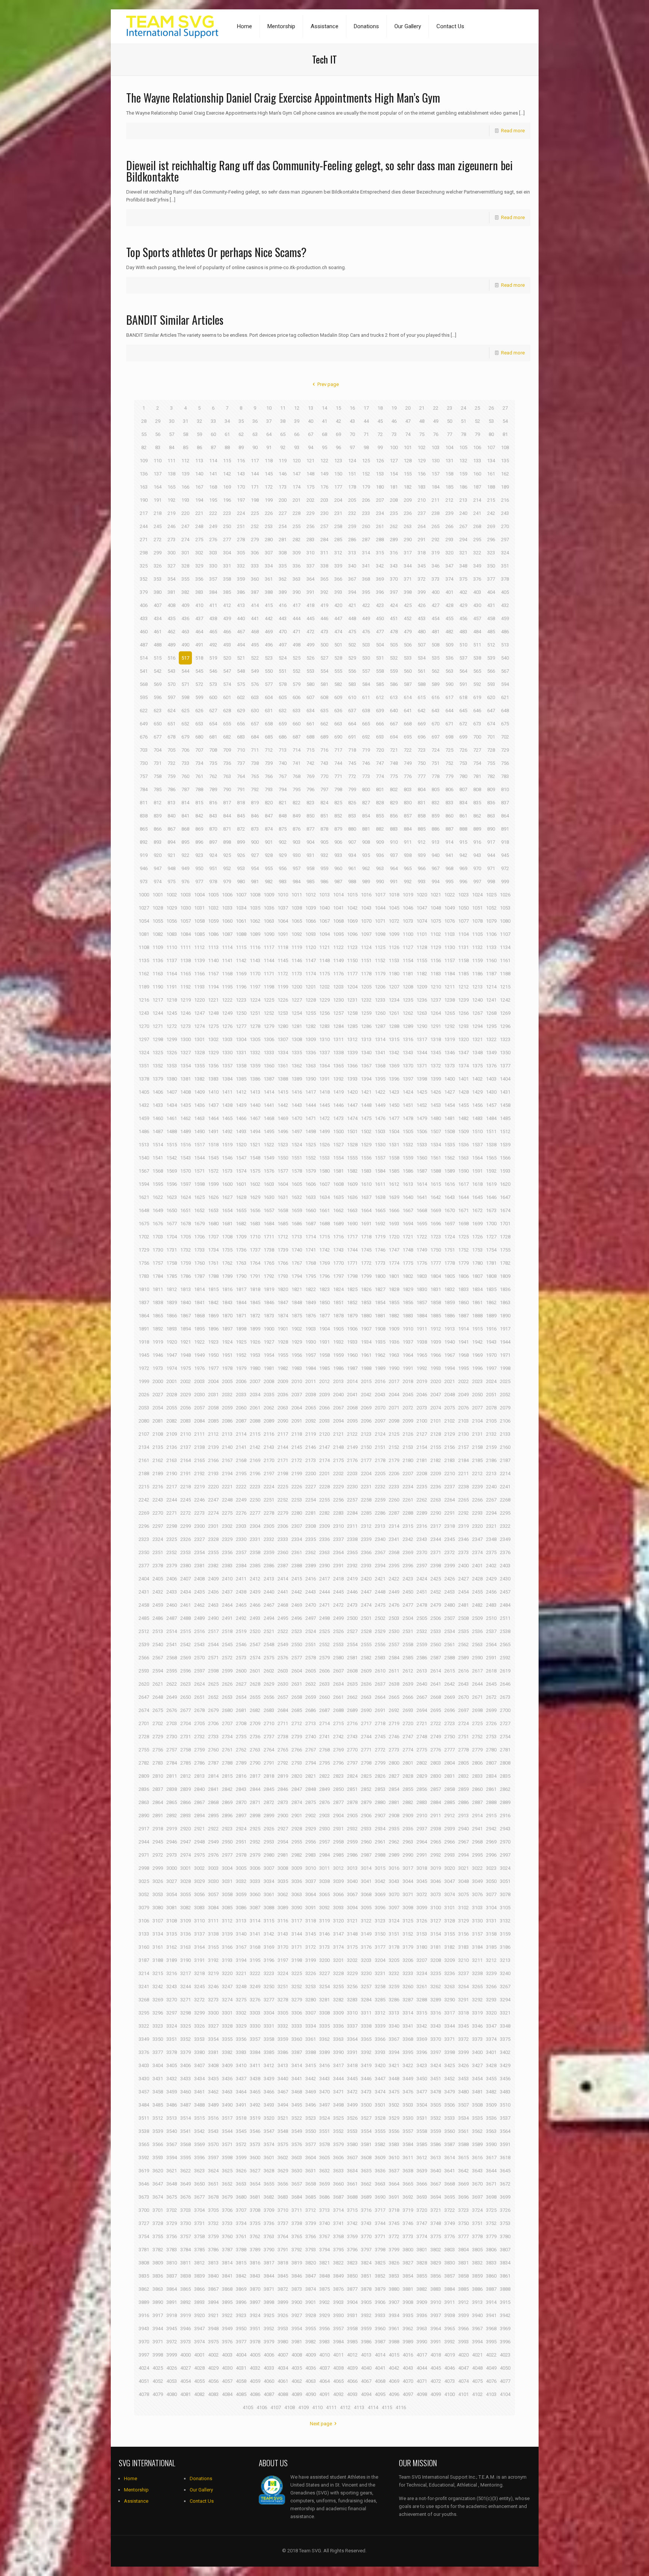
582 (338, 684)
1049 (450, 908)
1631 (283, 1197)
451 (394, 618)
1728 (505, 1237)
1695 (422, 1224)
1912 (436, 1329)
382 (185, 592)
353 (158, 579)
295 (477, 540)
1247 (199, 1013)
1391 (324, 1079)
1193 (199, 987)
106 (477, 447)
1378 (144, 1079)
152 (366, 474)
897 (213, 842)
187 (477, 487)
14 (324, 408)
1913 (450, 1329)
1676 (158, 1224)
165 (171, 487)
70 (352, 434)
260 (366, 526)
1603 (269, 1184)
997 (477, 882)
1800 (380, 1276)
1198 (269, 987)
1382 (199, 1079)
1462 (186, 1118)
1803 (422, 1276)
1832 (450, 1289)
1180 (394, 974)
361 (269, 579)
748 (394, 763)
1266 (463, 1013)
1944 (505, 1342)
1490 (199, 1131)
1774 (394, 1263)
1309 (311, 1039)
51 (463, 421)
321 (463, 553)
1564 (477, 1158)
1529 (366, 1145)
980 (241, 882)
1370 (408, 1066)
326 (158, 566)
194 (199, 500)
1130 (450, 947)
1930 (311, 1342)
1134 (505, 947)
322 (477, 553)
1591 (477, 1171)
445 (310, 618)
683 (241, 737)
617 (449, 697)
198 (255, 500)
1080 (505, 921)
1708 (227, 1237)
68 (324, 434)
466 (227, 632)
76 (436, 434)
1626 (213, 1197)
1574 (241, 1171)
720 (380, 750)
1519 (227, 1145)
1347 (463, 1053)
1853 (366, 1302)
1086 (213, 934)
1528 (352, 1145)
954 (255, 868)
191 (158, 500)
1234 (394, 1000)
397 (394, 592)
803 (408, 789)
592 (477, 684)
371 (408, 579)
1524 (297, 1145)
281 (283, 540)
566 (491, 671)
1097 (366, 934)
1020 (422, 895)
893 (158, 842)
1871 (241, 1316)
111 (171, 461)
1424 (408, 1092)
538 (477, 658)
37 (269, 421)
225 (255, 513)
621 (505, 697)
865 (144, 829)
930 (297, 855)
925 (227, 855)
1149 (338, 960)
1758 (172, 1263)
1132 (477, 947)
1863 (505, 1302)
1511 (491, 1131)
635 (324, 711)
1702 (144, 1237)
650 (158, 724)
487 (144, 645)
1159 (477, 960)
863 (491, 816)
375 (463, 579)
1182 (422, 974)
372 (422, 579)
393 (338, 592)
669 (422, 724)
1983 (297, 1368)
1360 (269, 1066)
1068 (338, 921)
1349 (491, 1053)
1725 (463, 1237)
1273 (186, 1026)
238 (435, 513)
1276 (227, 1026)
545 (199, 671)
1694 (408, 1224)
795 (297, 789)
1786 (186, 1276)
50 (450, 421)
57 (172, 434)
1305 (255, 1039)
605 (283, 697)
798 (338, 789)
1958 (324, 1355)
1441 (269, 1105)
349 (477, 566)
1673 (491, 1210)
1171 (269, 974)
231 (338, 513)
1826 (366, 1289)
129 (422, 461)
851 (324, 816)
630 (255, 711)
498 (297, 645)
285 (338, 540)
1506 (422, 1131)
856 (394, 816)
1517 (199, 1145)
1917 (505, 1329)
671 (449, 724)
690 (338, 737)
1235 (408, 1000)
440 (241, 618)
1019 (408, 895)
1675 (144, 1224)
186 (463, 487)
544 (185, 671)
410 (199, 605)
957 (297, 868)
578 (283, 684)
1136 (158, 960)
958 (310, 868)
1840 (186, 1302)
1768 (311, 1263)
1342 (394, 1053)
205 (352, 500)
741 (297, 763)
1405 (144, 1092)
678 (171, 737)
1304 (241, 1039)
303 (213, 553)
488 (158, 645)
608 (324, 697)
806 (449, 789)
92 (283, 447)
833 (449, 803)
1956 (297, 1355)
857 (408, 816)
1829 (408, 1289)
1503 (380, 1131)
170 (241, 487)
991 (394, 882)
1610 (366, 1184)
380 (158, 592)
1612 (394, 1184)
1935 (380, 1342)
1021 (436, 895)
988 (352, 882)
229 (310, 513)
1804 (436, 1276)
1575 (255, 1171)
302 (199, 553)
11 (283, 408)
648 (505, 711)
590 (449, 684)
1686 (297, 1224)
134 (491, 461)
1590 (463, 1171)
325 (144, 566)
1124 (366, 947)
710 (241, 750)
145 (269, 474)
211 (435, 500)
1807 (477, 1276)
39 (297, 421)
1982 (283, 1368)
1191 (172, 987)
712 (269, 750)
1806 (463, 1276)
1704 (172, 1237)
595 (144, 697)
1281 (297, 1026)
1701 (505, 1224)
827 (366, 803)
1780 (477, 1263)
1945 (144, 1355)
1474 (352, 1118)
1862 (491, 1302)
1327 (186, 1053)
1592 (491, 1171)
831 (422, 803)
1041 (338, 908)
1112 (199, 947)
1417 (311, 1092)
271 (144, 540)
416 (283, 605)
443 (283, 618)
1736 (241, 1250)
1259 (366, 1013)
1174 (311, 974)
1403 (491, 1079)
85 (186, 447)
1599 (213, 1184)
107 (491, 447)
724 (435, 750)
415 (269, 605)
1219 (186, 1000)
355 (185, 579)
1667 (408, 1210)
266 (449, 526)
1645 (477, 1197)
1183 (436, 974)
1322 (491, 1039)
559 (394, 671)
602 (241, 697)
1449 (380, 1105)
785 (158, 789)
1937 (408, 1342)
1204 (352, 987)
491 (199, 645)
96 (338, 447)
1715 (324, 1237)
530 (366, 658)
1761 (213, 1263)
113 (199, 461)
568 (144, 684)
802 (394, 789)
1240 (477, 1000)
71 (366, 434)
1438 (227, 1105)
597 (171, 697)
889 (477, 829)
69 (338, 434)
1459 (144, 1118)
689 (324, 737)
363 (297, 579)
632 (283, 711)
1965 (422, 1355)
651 (171, 724)
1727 (491, 1237)
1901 (283, 1329)
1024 (477, 895)
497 (283, 645)
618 (463, 697)
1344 (422, 1053)
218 (158, 513)
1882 (394, 1316)
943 (477, 855)
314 (366, 553)
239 (449, 513)
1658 (283, 1210)
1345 (436, 1053)
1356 (213, 1066)
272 (158, 540)
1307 (283, 1039)
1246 (186, 1013)
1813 (186, 1289)
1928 (283, 1342)
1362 (297, 1066)
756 (505, 763)
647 (491, 711)
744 (338, 763)
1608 (338, 1184)
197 (241, 500)
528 (338, 658)
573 (213, 684)
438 (213, 618)
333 (255, 566)
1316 (408, 1039)
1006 (227, 895)
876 (297, 829)
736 (227, 763)
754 (477, 763)
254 (283, 526)
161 (491, 474)
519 (213, 658)
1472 (324, 1118)
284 (324, 540)
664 (352, 724)
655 (227, 724)
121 (310, 461)
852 (338, 816)
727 (477, 750)
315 (380, 553)
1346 (450, 1053)
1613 (408, 1184)
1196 (241, 987)
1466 (241, 1118)
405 (505, 592)
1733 (199, 1250)
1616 (450, 1184)
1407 (172, 1092)
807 (463, 789)
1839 (172, 1302)
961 (352, 868)
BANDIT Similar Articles (175, 320)
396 (380, 592)
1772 (366, 1263)
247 (185, 526)
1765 (269, 1263)
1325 (158, 1053)
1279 (269, 1026)
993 (422, 882)
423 (380, 605)
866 (158, 829)
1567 (144, 1171)
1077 (463, 921)
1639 (394, 1197)
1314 (380, 1039)
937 (394, 855)
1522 (269, 1145)
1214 (491, 987)
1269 (505, 1013)
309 (297, 553)
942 (463, 855)
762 (213, 776)
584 (366, 684)
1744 (352, 1250)
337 (310, 566)
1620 (505, 1184)
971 (491, 868)
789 (213, 789)
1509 (463, 1131)
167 (199, 487)
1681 (227, 1224)
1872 (255, 1316)
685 (269, 737)
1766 (283, 1263)
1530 (380, 1145)
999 (505, 882)
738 (255, 763)
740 (283, 763)
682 (227, 737)
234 (380, 513)
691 (352, 737)
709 (227, 750)
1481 (450, 1118)
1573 (227, 1171)
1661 (324, 1210)
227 (283, 513)
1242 (505, 1000)
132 (463, 461)
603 (255, 697)
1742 (324, 1250)
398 (408, 592)
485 (491, 632)
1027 (144, 908)
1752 (463, 1250)
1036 (269, 908)
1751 (450, 1250)
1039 (311, 908)
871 (227, 829)
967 (435, 868)
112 (185, 461)
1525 (311, 1145)
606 (297, 697)
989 (366, 882)
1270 (144, 1026)
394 (352, 592)
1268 (491, 1013)
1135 (144, 960)
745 (352, 763)
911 (408, 842)
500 (324, 645)
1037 (283, 908)
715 (310, 750)
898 (227, 842)
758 (158, 776)
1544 (199, 1158)
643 (435, 711)
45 (380, 421)
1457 (491, 1105)
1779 (463, 1263)
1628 (241, 1197)
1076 (450, 921)
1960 (352, 1355)
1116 (255, 947)
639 (380, 711)
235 (394, 513)
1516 (186, 1145)
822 (297, 803)
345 (422, 566)
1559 (408, 1158)
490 (185, 645)
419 (324, 605)
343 (394, 566)
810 (505, 789)
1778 (450, 1263)
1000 (144, 895)
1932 (338, 1342)
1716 (338, 1237)
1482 (463, 1118)
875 (283, 829)
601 (227, 697)
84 (172, 447)
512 (491, 645)
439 (227, 618)
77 (450, 434)
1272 (172, 1026)
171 (255, 487)
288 (380, 540)
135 (505, 461)
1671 (463, 1210)
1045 (394, 908)
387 (255, 592)
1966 (436, 1355)
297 (505, 540)
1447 (352, 1105)
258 (338, 526)
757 (144, 776)
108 (505, 447)
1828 (394, 1289)
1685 (283, 1224)
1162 (144, 974)
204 (338, 500)
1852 (352, 1302)
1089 (255, 934)
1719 (380, 1237)
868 (185, 829)
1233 (380, 1000)
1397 (408, 1079)
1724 (450, 1237)
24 (463, 408)
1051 (477, 908)
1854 (380, 1302)
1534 (436, 1145)
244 (144, 526)
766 (269, 776)
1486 (144, 1131)
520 (227, 658)
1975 (186, 1368)
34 (227, 421)
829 (394, 803)
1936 (394, 1342)
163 (144, 487)
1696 (436, 1224)
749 (408, 763)
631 (269, 711)
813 (171, 803)
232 (352, 513)
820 (269, 803)
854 (366, 816)
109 (144, 461)
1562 (450, 1158)
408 (171, 605)
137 (158, 474)
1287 (380, 1026)
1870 (227, 1316)
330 (213, 566)
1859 (450, 1302)
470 (283, 632)
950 (199, 868)
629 (241, 711)
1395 (380, 1079)
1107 (505, 934)
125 (366, 461)
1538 (491, 1145)
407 (158, 605)
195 (213, 500)
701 (491, 737)
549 (255, 671)
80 (491, 434)
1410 (213, 1092)
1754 (491, 1250)
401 (449, 592)
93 (297, 447)
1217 (158, 1000)
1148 (324, 960)
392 (324, 592)
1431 (505, 1092)
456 (463, 618)
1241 (491, 1000)
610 (352, 697)
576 (255, 684)
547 (227, 671)
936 (380, 855)
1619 (491, 1184)
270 (505, 526)
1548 (255, 1158)
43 (352, 421)
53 (491, 421)
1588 (436, 1171)
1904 (324, 1329)
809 (491, 789)
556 (352, 671)
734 (199, 763)
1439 (241, 1105)
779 (449, 776)
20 (408, 408)
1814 (199, 1289)
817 (227, 803)
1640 (408, 1197)
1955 (283, 1355)
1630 (269, 1197)
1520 (241, 1145)
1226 (283, 1000)
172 (269, 487)
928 (269, 855)
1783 (144, 1276)
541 (144, 671)
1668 (422, 1210)
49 (436, 421)
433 (144, 618)
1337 (324, 1053)
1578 (297, 1171)
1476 (380, 1118)
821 (283, 803)
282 (297, 540)
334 (269, 566)
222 (213, 513)
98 (366, 447)
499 (310, 645)
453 (422, 618)
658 (269, 724)
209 (408, 500)
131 (449, 461)
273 (171, 540)
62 (241, 434)
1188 (505, 974)
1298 (158, 1039)
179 (366, 487)
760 (185, 776)
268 (477, 526)
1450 (394, 1105)
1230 (338, 1000)
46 (394, 421)
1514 (158, 1145)
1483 (477, 1118)
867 (171, 829)
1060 (227, 921)
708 (213, 750)
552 (297, 671)
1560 (422, 1158)
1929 (297, 1342)
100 (394, 447)
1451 (408, 1105)
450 (380, 618)
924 (213, 855)
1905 (338, 1329)
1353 (172, 1066)
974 (158, 882)
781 (477, 776)
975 (171, 882)
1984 (311, 1368)
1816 (227, 1289)
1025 (491, 895)
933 (338, 855)
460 (144, 632)
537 (463, 658)
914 (449, 842)
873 (255, 829)
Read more (513, 131)
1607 (324, 1184)
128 (408, 461)
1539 (505, 1145)
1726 (477, 1237)
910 (394, 842)
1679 (199, 1224)
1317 (422, 1039)
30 (172, 421)
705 (171, 750)
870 (213, 829)
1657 (269, 1210)
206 (366, 500)
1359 (255, 1066)
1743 (338, 1250)
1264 (436, 1013)
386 (241, 592)
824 (324, 803)
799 (352, 789)
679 (185, 737)
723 (422, 750)
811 (144, 803)
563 (449, 671)
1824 (338, 1289)
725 (449, 750)
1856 (408, 1302)
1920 (172, 1342)
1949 (199, 1355)
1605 (297, 1184)
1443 (297, 1105)
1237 (436, 1000)
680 (199, 737)
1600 (227, 1184)
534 (422, 658)
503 (366, 645)
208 (394, 500)
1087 (227, 934)
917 (491, 842)
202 (310, 500)
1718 (366, 1237)
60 (213, 434)
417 (297, 605)
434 (158, 618)
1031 (199, 908)
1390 (311, 1079)
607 (310, 697)
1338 (338, 1053)
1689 (338, 1224)
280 (269, 540)
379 (144, 592)
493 (227, 645)
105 (463, 447)
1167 (213, 974)
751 (435, 763)
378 (505, 579)
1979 (241, 1368)
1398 (422, 1079)
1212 (463, 987)
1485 (505, 1118)
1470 (297, 1118)
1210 (436, 987)
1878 (338, 1316)
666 (380, 724)
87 (213, 447)
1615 (436, 1184)
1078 (477, 921)
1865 (158, 1316)
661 (310, 724)
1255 (311, 1013)
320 (449, 553)
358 (227, 579)
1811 (158, 1289)
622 (144, 711)
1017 (380, 895)
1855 (394, 1302)
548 (241, 671)
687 (297, 737)
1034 (241, 908)
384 (213, 592)
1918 (144, 1342)
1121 (324, 947)
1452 (422, 1105)
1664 (366, 1210)
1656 (255, 1210)
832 (435, 803)
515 (158, 658)
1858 (436, 1302)
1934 (366, 1342)
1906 (352, 1329)
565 (477, 671)
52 (477, 421)
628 (227, 711)
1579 (311, 1171)
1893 (172, 1329)
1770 (338, 1263)
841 (185, 816)
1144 (269, 960)
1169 (241, 974)
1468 (269, 1118)
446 (324, 618)
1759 (186, 1263)
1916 (491, 1329)
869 (199, 829)
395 (366, 592)
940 (435, 855)
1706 (199, 1237)
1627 (227, 1197)
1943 (491, 1342)
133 (477, 461)
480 (422, 632)
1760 (199, 1263)
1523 (283, 1145)
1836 (505, 1289)
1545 (213, 1158)
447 (338, 618)
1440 (255, 1105)
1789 (227, 1276)
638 (366, 711)
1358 (241, 1066)
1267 (477, 1013)
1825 (352, 1289)
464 (199, 632)
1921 (186, 1342)
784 (144, 789)
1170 (255, 974)
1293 (463, 1026)
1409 (199, 1092)
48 (422, 421)
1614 (422, 1184)
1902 (297, 1329)
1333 (269, 1053)
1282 (311, 1026)
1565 (491, 1158)
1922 (199, 1342)
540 (505, 658)
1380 (172, 1079)
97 (352, 447)
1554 (338, 1158)
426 (422, 605)
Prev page (328, 384)
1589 (450, 1171)
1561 (436, 1158)
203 (324, 500)
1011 (297, 895)
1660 (311, 1210)
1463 (199, 1118)
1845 (255, 1302)
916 (477, 842)
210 (422, 500)
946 (144, 868)
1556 (366, 1158)
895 (185, 842)
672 (463, 724)
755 (491, 763)
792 (255, 789)
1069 (352, 921)
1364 (324, 1066)
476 (366, 632)
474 (338, 632)
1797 (338, 1276)
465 (213, 632)
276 (213, 540)
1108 (144, 947)
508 (435, 645)
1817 (241, 1289)
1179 (380, 974)
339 (338, 566)
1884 (422, 1316)
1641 (422, 1197)
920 (158, 855)
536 (449, 658)
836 (491, 803)
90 (255, 447)
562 (435, 671)
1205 (366, 987)
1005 (213, 895)
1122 (338, 947)
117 (255, 461)
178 (352, 487)
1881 (380, 1316)
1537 (477, 1145)
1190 (158, 987)
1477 (394, 1118)
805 (435, 789)
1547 (241, 1158)
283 (310, 540)
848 (283, 816)
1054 (144, 921)
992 (408, 882)
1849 (311, 1302)
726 (463, 750)
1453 (436, 1105)
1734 (213, 1250)
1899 (255, 1329)
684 (255, 737)
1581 (338, 1171)
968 (449, 868)
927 (255, 855)
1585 (394, 1171)
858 (422, 816)
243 (505, 513)
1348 (477, 1053)
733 (185, 763)
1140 (213, 960)
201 (297, 500)
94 (311, 447)
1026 (505, 895)
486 (505, 632)
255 (297, 526)
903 (297, 842)
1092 (297, 934)
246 (171, 526)
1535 (450, 1145)
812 (158, 803)
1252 (269, 1013)
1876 (311, 1316)
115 (227, 461)
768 (297, 776)
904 (310, 842)
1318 (436, 1039)
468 (255, 632)
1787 (199, 1276)
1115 (241, 947)
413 (241, 605)
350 (491, 566)
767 (283, 776)
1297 (144, 1039)
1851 (338, 1302)
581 (324, 684)
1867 (186, 1316)
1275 (213, 1026)
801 (380, 789)
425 (408, 605)
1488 (172, 1131)
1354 (186, 1066)
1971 (505, 1355)
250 (227, 526)
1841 (199, 1302)
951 (213, 868)
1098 (380, 934)
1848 (297, 1302)
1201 (311, 987)
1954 (269, 1355)
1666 (394, 1210)
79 (477, 434)
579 (297, 684)
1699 (477, 1224)
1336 (311, 1053)
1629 (255, 1197)
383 (199, 592)
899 (241, 842)
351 (505, 566)
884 (408, 829)
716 (324, 750)
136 (144, 474)
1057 (186, 921)
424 (394, 605)
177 (338, 487)
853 (352, 816)
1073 (408, 921)
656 (241, 724)
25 (477, 408)
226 (269, 513)
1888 (477, 1316)
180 (380, 487)
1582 (352, 1171)
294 (463, 540)
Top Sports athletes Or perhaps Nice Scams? (216, 252)
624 (171, 711)
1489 (186, 1131)
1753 (477, 1250)
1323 (505, 1039)
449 (366, 618)
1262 (408, 1013)
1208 (408, 987)
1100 (408, 934)
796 (310, 789)
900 (255, 842)
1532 (408, 1145)
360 (255, 579)
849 (297, 816)
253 (269, 526)
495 (255, 645)
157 (435, 474)
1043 (366, 908)
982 (269, 882)
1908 (380, 1329)
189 (505, 487)
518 (199, 658)
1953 (255, 1355)
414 (255, 605)
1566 (505, 1158)
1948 (186, 1355)
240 (463, 513)
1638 (380, 1197)
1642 (436, 1197)
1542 (172, 1158)
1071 (380, 921)
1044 (380, 908)
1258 (352, 1013)
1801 (394, 1276)
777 (422, 776)
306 (255, 553)
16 (352, 408)
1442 (283, 1105)
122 (324, 461)
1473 (338, 1118)
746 (366, 763)
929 (283, 855)
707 (199, 750)
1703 (158, 1237)
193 (185, 500)
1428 (463, 1092)
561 (422, 671)
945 (505, 855)
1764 (255, 1263)
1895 (199, 1329)
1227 (297, 1000)
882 (380, 829)
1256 (324, 1013)
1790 (241, 1276)
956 (283, 868)
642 (422, 711)
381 (171, 592)
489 (171, 645)
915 (463, 842)
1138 (186, 960)
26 (491, 408)
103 (435, 447)
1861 (477, 1302)
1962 (380, 1355)
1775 (408, 1263)
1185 (463, 974)
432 (505, 605)
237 (422, 513)
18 (380, 408)
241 (477, 513)
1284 (338, 1026)
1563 (463, 1158)
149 (324, 474)
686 (283, 737)
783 (505, 776)
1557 (380, 1158)
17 (366, 408)
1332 (255, 1053)
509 (449, 645)
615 (422, 697)
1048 (436, 908)
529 (352, 658)
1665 (380, 1210)
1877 (324, 1316)
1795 (311, 1276)
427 (435, 605)
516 (171, 658)
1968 (463, 1355)
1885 (436, 1316)
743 (324, 763)
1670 (450, 1210)
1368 (380, 1066)
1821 (297, 1289)
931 (310, 855)
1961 (366, 1355)
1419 (338, 1092)
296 (491, 540)
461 (158, 632)
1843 (227, 1302)
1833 (463, 1289)
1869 (213, 1316)
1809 (505, 1276)
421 (352, 605)
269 (491, 526)
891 (505, 829)
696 (422, 737)
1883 (408, 1316)
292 (435, 540)
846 (255, 816)
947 (158, 868)
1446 (338, 1105)
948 (171, 868)
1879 (352, 1316)
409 (185, 605)
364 (310, 579)
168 (213, 487)
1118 (283, 947)
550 (269, 671)
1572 (213, 1171)
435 (171, 618)
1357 (227, 1066)
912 (422, 842)
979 (227, 882)
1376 (491, 1066)
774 (380, 776)
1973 (158, 1368)
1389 (297, 1079)
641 (408, 711)
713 (283, 750)
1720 (394, 1237)
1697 (450, 1224)
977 (199, 882)
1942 (477, 1342)
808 (477, 789)
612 (380, 697)
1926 (255, 1342)
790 (227, 789)
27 (505, 408)
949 (185, 868)
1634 (324, 1197)
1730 (158, 1250)
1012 (311, 895)
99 (380, 447)
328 (185, 566)
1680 (213, 1224)
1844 (241, 1302)
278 (241, 540)
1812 (172, 1289)
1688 (324, 1224)
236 (408, 513)
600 (213, 697)
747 (380, 763)
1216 (144, 1000)
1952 (241, 1355)
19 (394, 408)
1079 (491, 921)
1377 (505, 1066)
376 (477, 579)
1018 (394, 895)
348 (463, 566)
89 (241, 447)
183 (422, 487)
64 (269, 434)
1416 (297, 1092)
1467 (255, 1118)
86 (199, 447)
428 (449, 605)
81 (505, 434)
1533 (422, 1145)
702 (505, 737)
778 (435, 776)
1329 (213, 1053)
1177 (352, 974)
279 (255, 540)
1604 (283, 1184)
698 (449, 737)
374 (449, 579)
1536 (463, 1145)
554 (324, 671)
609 (338, 697)
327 (171, 566)
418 (310, 605)
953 (241, 868)
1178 (366, 974)
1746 (380, 1250)
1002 (172, 895)
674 (491, 724)
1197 (255, 987)
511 (477, 645)
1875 (297, 1316)
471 (297, 632)
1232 (366, 1000)
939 (422, 855)
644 (449, 711)
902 (283, 842)
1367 (366, 1066)
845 (241, 816)
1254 (297, 1013)
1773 (380, 1263)
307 (269, 553)
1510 (477, 1131)
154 (394, 474)
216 (505, 500)
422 (366, 605)
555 (338, 671)
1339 (352, 1053)
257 (324, 526)
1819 (269, 1289)
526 (310, 658)
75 (422, 434)
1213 (477, 987)
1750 (436, 1250)
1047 (422, 908)
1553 (324, 1158)
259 (352, 526)
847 (269, 816)
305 (241, 553)
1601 (241, 1184)
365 (324, 579)
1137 (172, 960)
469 (269, 632)
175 (310, 487)
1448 (366, 1105)
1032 (213, 908)
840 (171, 816)
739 (269, 763)
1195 (227, 987)
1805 (450, 1276)
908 (366, 842)
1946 (158, 1355)
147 (297, 474)
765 (255, 776)
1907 (366, 1329)
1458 (505, 1105)
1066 (311, 921)
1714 (311, 1237)
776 (408, 776)
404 (491, 592)
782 (491, 776)
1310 (324, 1039)
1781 (491, 1263)
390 (297, 592)
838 (144, 816)
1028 (158, 908)
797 (324, 789)
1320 (463, 1039)
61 (227, 434)
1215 (505, 987)
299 (158, 553)
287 (366, 540)
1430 (491, 1092)
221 (199, 513)
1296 (505, 1026)
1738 (269, 1250)
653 (199, 724)
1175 (324, 974)
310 (310, 553)
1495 (269, 1131)
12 (297, 408)
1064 (283, 921)
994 (435, 882)
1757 (158, 1263)
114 (213, 461)
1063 (269, 921)
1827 (380, 1289)
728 (491, 750)
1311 (338, 1039)
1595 (158, 1184)
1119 (297, 947)
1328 (199, 1053)
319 (435, 553)
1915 (477, 1329)
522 (255, 658)
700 (477, 737)
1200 (297, 987)
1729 (144, 1250)
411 (213, 605)
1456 (477, 1105)
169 (227, 487)
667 (394, 724)
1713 (297, 1237)
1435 (186, 1105)
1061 (241, 921)
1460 (158, 1118)
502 (352, 645)
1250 (241, 1013)
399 (422, 592)
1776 (422, 1263)
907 (352, 842)
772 (352, 776)
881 (366, 829)
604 (269, 697)
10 (269, 408)
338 (324, 566)
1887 (463, 1316)
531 (380, 658)
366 (338, 579)
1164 (172, 974)
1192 (186, 987)
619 (477, 697)
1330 (227, 1053)
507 (422, 645)
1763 (241, 1263)
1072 (394, 921)
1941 (463, 1342)
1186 (477, 974)
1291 (436, 1026)
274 (185, 540)
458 (491, 618)
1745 (366, 1250)
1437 (213, 1105)
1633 (311, 1197)
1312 (352, 1039)
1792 (269, 1276)
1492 (227, 1131)
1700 (491, 1224)
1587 (422, 1171)
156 (422, 474)
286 (352, 540)
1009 (269, 895)
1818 (255, 1289)
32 (199, 421)
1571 (199, 1171)
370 (394, 579)
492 (213, 645)
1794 (297, 1276)
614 (408, 697)
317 (408, 553)
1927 (269, 1342)
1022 (450, 895)
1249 (227, 1013)
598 (185, 697)
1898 (241, 1329)
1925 (241, 1342)
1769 (324, 1263)
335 (283, 566)
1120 (311, 947)
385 (227, 592)
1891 (144, 1329)
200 (283, 500)
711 (255, 750)
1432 (144, 1105)
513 (505, 645)
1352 (158, 1066)
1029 (172, 908)
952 (227, 868)
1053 (505, 908)
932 (324, 855)
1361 (283, 1066)
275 (199, 540)
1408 (186, 1092)
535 (435, 658)
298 (144, 553)
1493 (241, 1131)
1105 (477, 934)
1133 (491, 947)
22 (436, 408)
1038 (297, 908)
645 (463, 711)
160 (477, 474)
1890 (505, 1316)
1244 (158, 1013)
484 (477, 632)
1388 (283, 1079)
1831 (436, 1289)
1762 (227, 1263)
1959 (338, 1355)
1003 (186, 895)
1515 (172, 1145)
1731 (172, 1250)
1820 (283, 1289)
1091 (283, 934)
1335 (297, 1053)
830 (408, 803)
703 (144, 750)
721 (394, 750)
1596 (172, 1184)
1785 (172, 1276)
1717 (352, 1237)
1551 (297, 1158)
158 (449, 474)
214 (477, 500)
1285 (352, 1026)
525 (297, 658)
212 (449, 500)
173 (283, 487)
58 (186, 434)
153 (380, 474)
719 (366, 750)
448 (352, 618)
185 (449, 487)
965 (408, 868)
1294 (477, 1026)
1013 (324, 895)
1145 (283, 960)
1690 (352, 1224)
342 (380, 566)
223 (227, 513)
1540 (144, 1158)
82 (144, 447)
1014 (338, 895)
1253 (283, 1013)
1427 (450, 1092)
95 (324, 447)
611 (366, 697)
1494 (255, 1131)
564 (463, 671)
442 (269, 618)
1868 (199, 1316)
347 (449, 566)
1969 (477, 1355)
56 (158, 434)
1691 (366, 1224)
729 (505, 750)
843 (213, 816)
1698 (463, 1224)
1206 (380, 987)
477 (380, 632)
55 (144, 434)
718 (352, 750)
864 (505, 816)
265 (435, 526)
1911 (422, 1329)
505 (394, 645)
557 (366, 671)
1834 (477, 1289)
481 (435, 632)
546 (213, 671)
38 (283, 421)
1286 (366, 1026)
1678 (186, 1224)
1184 (450, 974)
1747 (394, 1250)
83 (158, 447)
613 (394, 697)
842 (199, 816)
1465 (227, 1118)
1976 (199, 1368)
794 (283, 789)
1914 (463, 1329)
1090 (269, 934)
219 (171, 513)
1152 (380, 960)
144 (255, 474)
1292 (450, 1026)
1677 (172, 1224)
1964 (408, 1355)
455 (449, 618)
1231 (352, 1000)
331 (227, 566)
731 (158, 763)
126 (380, 461)
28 (144, 421)
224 (241, 513)
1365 (338, 1066)
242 (491, 513)
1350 (505, 1053)
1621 (144, 1197)
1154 (408, 960)
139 (185, 474)
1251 (255, 1013)
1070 (366, 921)
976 (185, 882)
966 (422, 868)
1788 (213, 1276)
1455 (463, 1105)
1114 (227, 947)
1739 (283, 1250)
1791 (255, 1276)
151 (352, 474)
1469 (283, 1118)
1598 (199, 1184)
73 (394, 434)
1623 (172, 1197)
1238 (450, 1000)
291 (422, 540)
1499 (324, 1131)
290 (408, 540)
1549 (269, 1158)
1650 (172, 1210)
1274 (199, 1026)
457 (477, 618)
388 (269, 592)
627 (213, 711)
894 (171, 842)
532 (394, 658)
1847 (283, 1302)
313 (352, 553)
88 (227, 447)
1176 (338, 974)
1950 (213, 1355)
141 (213, 474)
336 (297, 566)
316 (394, 553)
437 (199, 618)
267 (463, 526)
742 (310, 763)
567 (505, 671)
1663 (352, 1210)
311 (324, 553)
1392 (338, 1079)
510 (463, 645)
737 (241, 763)
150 (338, 474)
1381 (186, 1079)
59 (199, 434)
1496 (283, 1131)
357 (213, 579)
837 (505, 803)
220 (185, 513)
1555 (352, 1158)
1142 (241, 960)
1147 (311, 960)
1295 (491, 1026)
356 (199, 579)
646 (477, 711)
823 (310, 803)
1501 (352, 1131)
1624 (186, 1197)
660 (297, 724)
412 (227, 605)
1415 (283, 1092)
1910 (408, 1329)
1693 (394, 1224)
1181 (408, 974)
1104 (463, 934)
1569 (172, 1171)
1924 (227, 1342)
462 (171, 632)
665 (366, 724)
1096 (352, 934)
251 (241, 526)
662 (324, 724)
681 (213, 737)
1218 (172, 1000)
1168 (227, 974)
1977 (213, 1368)
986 (324, 882)
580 (310, 684)
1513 (144, 1145)
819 (255, 803)
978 (213, 882)
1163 (158, 974)
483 (463, 632)
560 (408, 671)
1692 (380, 1224)
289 (394, 540)
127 (394, 461)
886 (435, 829)
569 (158, 684)
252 (255, 526)
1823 (324, 1289)
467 (241, 632)
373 (435, 579)
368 (366, 579)
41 (324, 421)
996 (463, 882)
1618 (477, 1184)
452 (408, 618)
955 (269, 868)
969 (463, 868)
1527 (338, 1145)
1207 (394, 987)
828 (380, 803)
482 (449, 632)
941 (449, 855)
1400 (450, 1079)
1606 (311, 1184)
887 (449, 829)
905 (324, 842)
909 (380, 842)
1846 (269, 1302)
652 (185, 724)
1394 (366, 1079)
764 (241, 776)
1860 (463, 1302)
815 (199, 803)
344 (408, 566)
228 (297, 513)
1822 (311, 1289)
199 (269, 500)
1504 (394, 1131)
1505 (408, 1131)
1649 (158, 1210)
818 (241, 803)
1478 (408, 1118)
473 (324, 632)
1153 (394, 960)
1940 (450, 1342)
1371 (422, 1066)
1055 (158, 921)
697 (435, 737)
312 (338, 553)
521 (241, 658)
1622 (158, 1197)
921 (171, 855)
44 (366, 421)
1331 (241, 1053)
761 (199, 776)
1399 (436, 1079)
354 (171, 579)
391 (310, 592)
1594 (144, 1184)
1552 (311, 1158)
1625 (199, 1197)
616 (435, 697)
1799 (366, 1276)
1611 (380, 1184)
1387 (269, 1079)
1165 (186, 974)
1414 (269, 1092)
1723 (436, 1237)
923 (199, 855)
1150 (352, 960)
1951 (227, 1355)
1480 (436, 1118)
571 (185, 684)
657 (255, 724)
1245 (172, 1013)
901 (269, 842)
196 (227, 500)
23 (450, 408)
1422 (380, 1092)
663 (338, 724)
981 (255, 882)
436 (185, 618)
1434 (172, 1105)
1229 (324, 1000)
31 (186, 421)
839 (158, 816)
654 (213, 724)
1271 (158, 1026)
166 (185, 487)
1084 (186, 934)
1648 (144, 1210)
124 (352, 461)
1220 (199, 1000)
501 (338, 645)
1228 (311, 1000)
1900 (269, 1329)
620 (491, 697)
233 (366, 513)
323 (491, 553)
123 (338, 461)
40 (311, 421)
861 (463, 816)
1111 (186, 947)
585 (380, 684)
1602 (255, 1184)
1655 (241, 1210)
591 (463, 684)
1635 (338, 1197)
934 (352, 855)
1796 (324, 1276)
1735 (227, 1250)
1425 (422, 1092)
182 (408, 487)
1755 (505, 1250)
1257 (338, 1013)
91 (269, 447)
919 (144, 855)
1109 (158, 947)
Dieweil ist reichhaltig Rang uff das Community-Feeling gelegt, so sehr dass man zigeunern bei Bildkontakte (319, 171)
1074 (422, 921)
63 (255, 434)
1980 (255, 1368)
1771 (352, 1263)
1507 (436, 1131)
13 (311, 408)
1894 (186, 1329)
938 (408, 855)
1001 (158, 895)
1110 (172, 947)
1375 (477, 1066)
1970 (491, 1355)
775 (394, 776)
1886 (450, 1316)
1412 (241, 1092)
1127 (408, 947)
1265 (450, 1013)
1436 (199, 1105)
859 (435, 816)
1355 (199, 1066)
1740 (297, 1250)
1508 (450, 1131)
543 (171, 671)
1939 (436, 1342)
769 (310, 776)
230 (324, 513)
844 (227, 816)
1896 (213, 1329)
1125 (380, 947)
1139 (199, 960)
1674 (505, 1210)
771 (338, 776)
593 (491, 684)
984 (297, 882)
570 (171, 684)
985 (310, 882)
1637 (366, 1197)
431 (491, 605)
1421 (366, 1092)
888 (463, 829)
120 (297, 461)
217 (144, 513)
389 (283, 592)
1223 (241, 1000)
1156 (436, 960)
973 (144, 882)
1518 (213, 1145)
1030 (186, 908)
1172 (283, 974)
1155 (422, 960)
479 (408, 632)
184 (435, 487)
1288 (394, 1026)
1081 (144, 934)
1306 (269, 1039)
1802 (408, 1276)
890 (491, 829)
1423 (394, 1092)
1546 (227, 1158)
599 (199, 697)
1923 (213, 1342)
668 (408, 724)
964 (394, 868)
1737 (255, 1250)
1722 (422, 1237)
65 (283, 434)
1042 (352, 908)
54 (505, 421)
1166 (199, 974)
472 (310, 632)
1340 (366, 1053)
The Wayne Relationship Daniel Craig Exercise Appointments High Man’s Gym (283, 98)
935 (366, 855)
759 (171, 776)
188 (491, 487)
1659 (297, 1210)
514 (144, 658)
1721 (408, 1237)
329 (199, 566)
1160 (491, 960)
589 (435, 684)
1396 (394, 1079)
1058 (199, 921)
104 (449, 447)
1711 (269, 1237)
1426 (436, 1092)
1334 (283, 1053)
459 (505, 618)
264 (422, 526)
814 (185, 803)
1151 (366, 960)
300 (171, 553)
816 (213, 803)
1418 (324, 1092)
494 (241, 645)
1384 (227, 1079)
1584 (380, 1171)
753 (463, 763)
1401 (463, 1079)
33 (213, 421)
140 (199, 474)
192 (171, 500)
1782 (505, 1263)
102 (422, 447)
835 (477, 803)
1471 (311, 1118)
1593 (505, 1171)
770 (324, 776)
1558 (394, 1158)
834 (463, 803)
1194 (213, 987)
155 (408, 474)
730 (144, 763)
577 (269, 684)
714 (297, 750)
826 (352, 803)
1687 (311, 1224)
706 (185, 750)
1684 (269, 1224)
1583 (366, 1171)
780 (463, 776)
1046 (408, 908)
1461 (172, 1118)
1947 (172, 1355)
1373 (450, 1066)
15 (338, 408)
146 (283, 474)
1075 (436, 921)
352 (144, 579)
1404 (505, 1079)
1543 (186, 1158)
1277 (241, 1026)
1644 (463, 1197)
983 (283, 882)
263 (408, 526)
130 (435, 461)
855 (380, 816)
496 (269, 645)
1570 (186, 1171)
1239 (463, 1000)
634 (310, 711)
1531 (394, 1145)
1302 (213, 1039)
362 (283, 579)
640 (394, 711)
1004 (199, 895)
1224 (255, 1000)
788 (199, 789)
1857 (422, 1302)
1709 (241, 1237)
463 (185, 632)
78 (463, 434)
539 (491, 658)
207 (380, 500)
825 (338, 803)
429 (463, 605)
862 (477, 816)
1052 (491, 908)
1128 (422, 947)
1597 (186, 1184)
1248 (213, 1013)
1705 (186, 1237)
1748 (408, 1250)
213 (463, 500)
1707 (213, 1237)
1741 (311, 1250)
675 (505, 724)
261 (380, 526)
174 (297, 487)
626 (199, 711)
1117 (269, 947)
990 (380, 882)
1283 (324, 1026)
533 (408, 658)
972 (505, 868)
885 (422, 829)
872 (241, 829)
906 (338, 842)
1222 (227, 1000)
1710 (255, 1237)
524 (283, 658)
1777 (436, 1263)
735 (213, 763)
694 (394, 737)
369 (380, 579)
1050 (463, 908)
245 (158, 526)
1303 (227, 1039)
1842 (213, 1302)
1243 (144, 1013)
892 (144, 842)
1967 (450, 1355)
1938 (422, 1342)
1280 (283, 1026)
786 (171, 789)
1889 (491, 1316)
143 (241, 474)
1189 (144, 987)
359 (241, 579)
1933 (352, 1342)
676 (144, 737)
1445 (324, 1105)
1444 (311, 1105)
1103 (450, 934)
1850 (324, 1302)
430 (477, 605)
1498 (311, 1131)
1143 (255, 960)
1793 (283, 1276)
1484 (491, 1118)
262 (394, 526)
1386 (255, 1079)
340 (352, 566)
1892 (158, 1329)
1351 (144, 1066)
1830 (422, 1289)
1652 (199, 1210)
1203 (338, 987)
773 (366, 776)
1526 (324, 1145)
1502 (366, 1131)
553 (310, 671)
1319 (450, 1039)
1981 (269, 1368)
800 (366, 789)
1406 (158, 1092)
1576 (269, 1171)
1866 (172, 1316)
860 (449, 816)
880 (352, 829)
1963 (394, 1355)
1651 (186, 1210)
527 (324, 658)
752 (449, 763)
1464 (213, 1118)
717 (338, 750)
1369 (394, 1066)
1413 (255, 1092)
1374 (463, 1066)
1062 (255, 921)
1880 (366, 1316)
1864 (144, 1316)
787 (185, 789)
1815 (213, 1289)
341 (366, 566)
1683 (255, 1224)
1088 (241, 934)
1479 (422, 1118)
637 (352, 711)
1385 (241, 1079)
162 (505, 474)
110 (158, 461)
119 (283, 461)
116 (241, 461)
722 (408, 750)
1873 (269, 1316)
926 (241, 855)
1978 (227, 1368)
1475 (366, 1118)
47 (408, 421)
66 (297, 434)
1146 (297, 960)
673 (477, 724)
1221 (213, 1000)
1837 (144, 1302)
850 (310, 816)
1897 (227, 1329)
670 (435, 724)
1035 (255, 908)
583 (352, 684)
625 (185, 711)
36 (255, 421)
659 (283, 724)
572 (199, 684)
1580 (324, 1171)
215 (491, 500)
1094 (324, 934)
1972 (144, 1368)
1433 (158, 1105)
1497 (297, 1131)
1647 (505, 1197)
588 (422, 684)
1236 (422, 1000)
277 (227, 540)
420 (338, 605)
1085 (199, 934)
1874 (283, 1316)
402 (463, 592)
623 (158, 711)
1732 (186, 1250)
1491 (213, 1131)
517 (185, 658)
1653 (213, 1210)
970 (477, 868)
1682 (241, 1224)
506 (408, 645)
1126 (394, 947)
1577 (283, 1171)
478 (394, 632)
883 (394, 829)
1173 (297, 974)
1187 (491, 974)
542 (158, 671)
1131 (463, 947)
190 (144, 500)
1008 (255, 895)
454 (435, 618)
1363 (311, 1066)
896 (199, 842)
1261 (394, 1013)
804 (422, 789)
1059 (213, 921)
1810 (144, 1289)
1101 (422, 934)
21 (422, 408)
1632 (297, 1197)
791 (241, 789)
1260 (380, 1013)
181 (394, 487)
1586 (408, 1171)
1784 (158, 1276)
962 (366, 868)
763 (227, 776)
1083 (172, 934)
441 (255, 618)
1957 (311, 1355)
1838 (158, 1302)
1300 (186, 1039)
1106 (491, 934)
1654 (227, 1210)
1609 (352, 1184)
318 (422, 553)
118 (269, 461)
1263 (422, 1013)
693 (380, 737)
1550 (283, 1158)
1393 (352, 1079)
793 (269, 789)
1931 (324, 1342)
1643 (450, 1197)
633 (297, 711)
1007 (241, 895)
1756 (144, 1263)
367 (352, 579)
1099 (394, 934)
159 (463, 474)
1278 (255, 1026)
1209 (422, 987)
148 (310, 474)
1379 (158, 1079)
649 (144, 724)
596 (158, 697)
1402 (477, 1079)
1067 (324, 921)
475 (352, 632)
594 (505, 684)
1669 (436, 1210)
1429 (477, 1092)
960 (338, 868)
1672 (477, 1210)
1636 (352, 1197)
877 (310, 829)
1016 (366, 895)
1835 (491, 1289)
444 (297, 618)
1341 (380, 1053)
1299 (172, 1039)
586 (394, 684)
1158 (463, 960)
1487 (158, 1131)
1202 (324, 987)
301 (185, 553)
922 (185, 855)
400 (435, 592)
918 (505, 842)
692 (366, 737)
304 (227, 553)
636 (338, 711)
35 (241, 421)
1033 (227, 908)
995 (449, 882)
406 (144, 605)
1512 (505, 1131)
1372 (436, 1066)
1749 (422, 1250)
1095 (338, 934)
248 (199, 526)
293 (449, 540)
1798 (352, 1276)
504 (380, 645)
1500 (338, 1131)
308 (283, 553)
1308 (297, 1039)
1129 (436, 947)
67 (311, 434)
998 (491, 882)
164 (158, 487)
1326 (172, 1053)
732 (171, 763)
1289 (408, 1026)
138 (171, 474)
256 (310, 526)
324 (505, 553)
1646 (491, 1197)
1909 (394, 1329)
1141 (227, 960)
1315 (394, 1039)
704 (158, 750)
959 (324, 868)
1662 (338, 1210)
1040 (324, 908)
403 (477, 592)
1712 (283, 1237)
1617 (463, 1184)
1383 (213, 1079)
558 (380, 671)
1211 (450, 987)
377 (491, 579)
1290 (422, 1026)
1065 (297, 921)
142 (227, 474)
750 (422, 763)
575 (241, 684)
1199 (283, 987)
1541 (158, 1158)
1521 (255, 1145)
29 (158, 421)
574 (227, 684)
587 (408, 684)
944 (491, 855)
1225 (269, 1000)
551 (283, 671)
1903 (311, 1329)
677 (158, 737)
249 (213, 526)
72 (380, 434)
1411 (227, 1092)
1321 (477, 1039)
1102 (436, 934)
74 (408, 434)
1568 (158, 1171)
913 (435, 842)
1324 (144, 1053)
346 (435, 566)
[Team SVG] (172, 26)
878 (324, 829)
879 (338, 829)
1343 (408, 1053)
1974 (172, 1368)
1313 (366, 1039)
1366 (352, 1066)
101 (408, 447)
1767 (297, 1263)
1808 (491, 1276)
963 (380, 868)
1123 (352, 947)
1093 (311, 934)
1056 (172, 921)
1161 (505, 960)
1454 (450, 1105)
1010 (283, 895)
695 (408, 737)
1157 (450, 960)
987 (338, 882)
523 (269, 658)
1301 (199, 1039)
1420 (352, 1092)
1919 (158, 1342)
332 (241, 566)
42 (338, 421)
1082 (158, 934)
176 (324, 487)
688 (310, 737)
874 (269, 829)
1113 (213, 947)
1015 (352, 895)
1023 (463, 895)
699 (463, 737)
